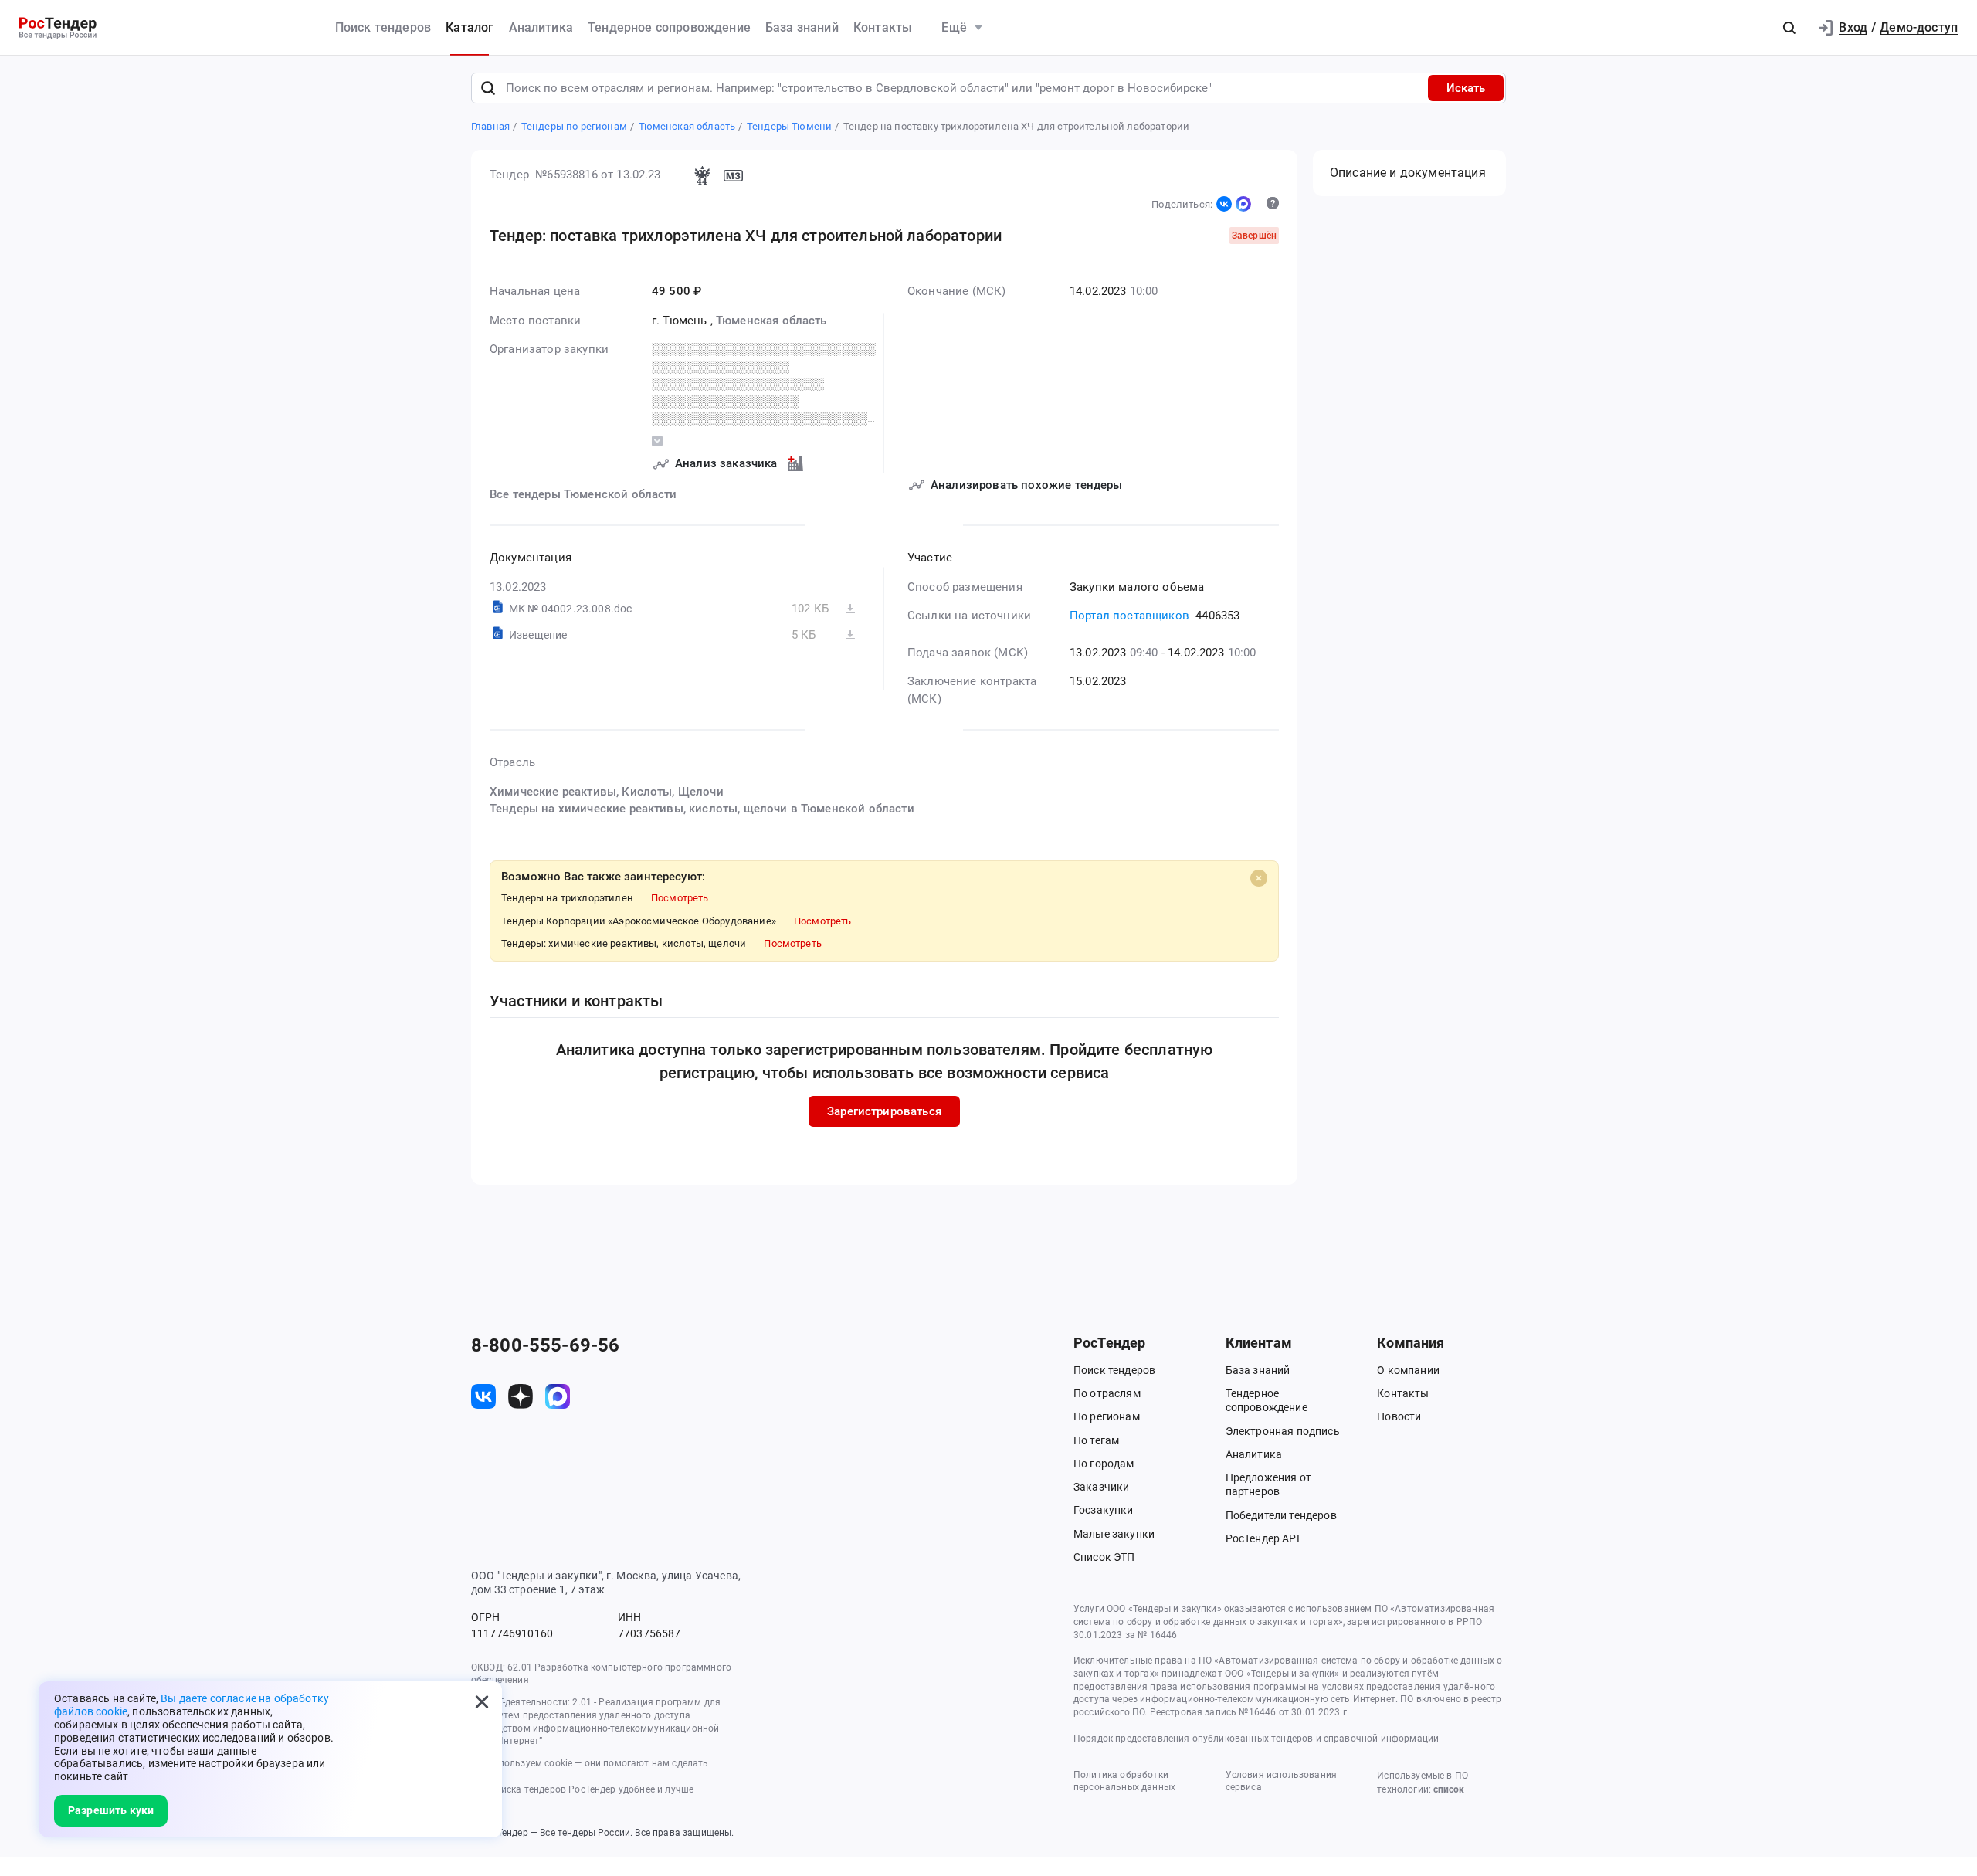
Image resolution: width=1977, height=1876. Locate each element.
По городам (1104, 1464)
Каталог (470, 27)
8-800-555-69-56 (545, 1345)
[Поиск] (488, 88)
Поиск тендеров (383, 27)
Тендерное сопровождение (669, 27)
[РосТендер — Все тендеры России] (58, 28)
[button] (1789, 28)
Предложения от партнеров (1268, 1484)
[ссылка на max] (558, 1396)
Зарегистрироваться (884, 1111)
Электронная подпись (1283, 1431)
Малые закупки (1114, 1534)
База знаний (802, 27)
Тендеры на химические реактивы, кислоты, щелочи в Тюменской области (702, 809)
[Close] (1259, 878)
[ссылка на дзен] (521, 1396)
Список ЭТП (1104, 1557)
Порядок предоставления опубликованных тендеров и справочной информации (1256, 1739)
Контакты (883, 27)
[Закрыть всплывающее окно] (482, 1701)
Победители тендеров (1281, 1515)
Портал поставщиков (1129, 616)
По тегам (1096, 1440)
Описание (1408, 173)
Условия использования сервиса (1281, 1781)
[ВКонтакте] (1224, 204)
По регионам (1107, 1416)
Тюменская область (771, 321)
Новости (1399, 1416)
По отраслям (1107, 1393)
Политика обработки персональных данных (1124, 1781)
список (1449, 1789)
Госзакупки (1104, 1510)
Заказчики (1101, 1487)
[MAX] (1243, 204)
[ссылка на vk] (483, 1396)
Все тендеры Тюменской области (583, 494)
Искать (1466, 88)
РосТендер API (1263, 1538)
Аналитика (541, 27)
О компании (1408, 1370)
